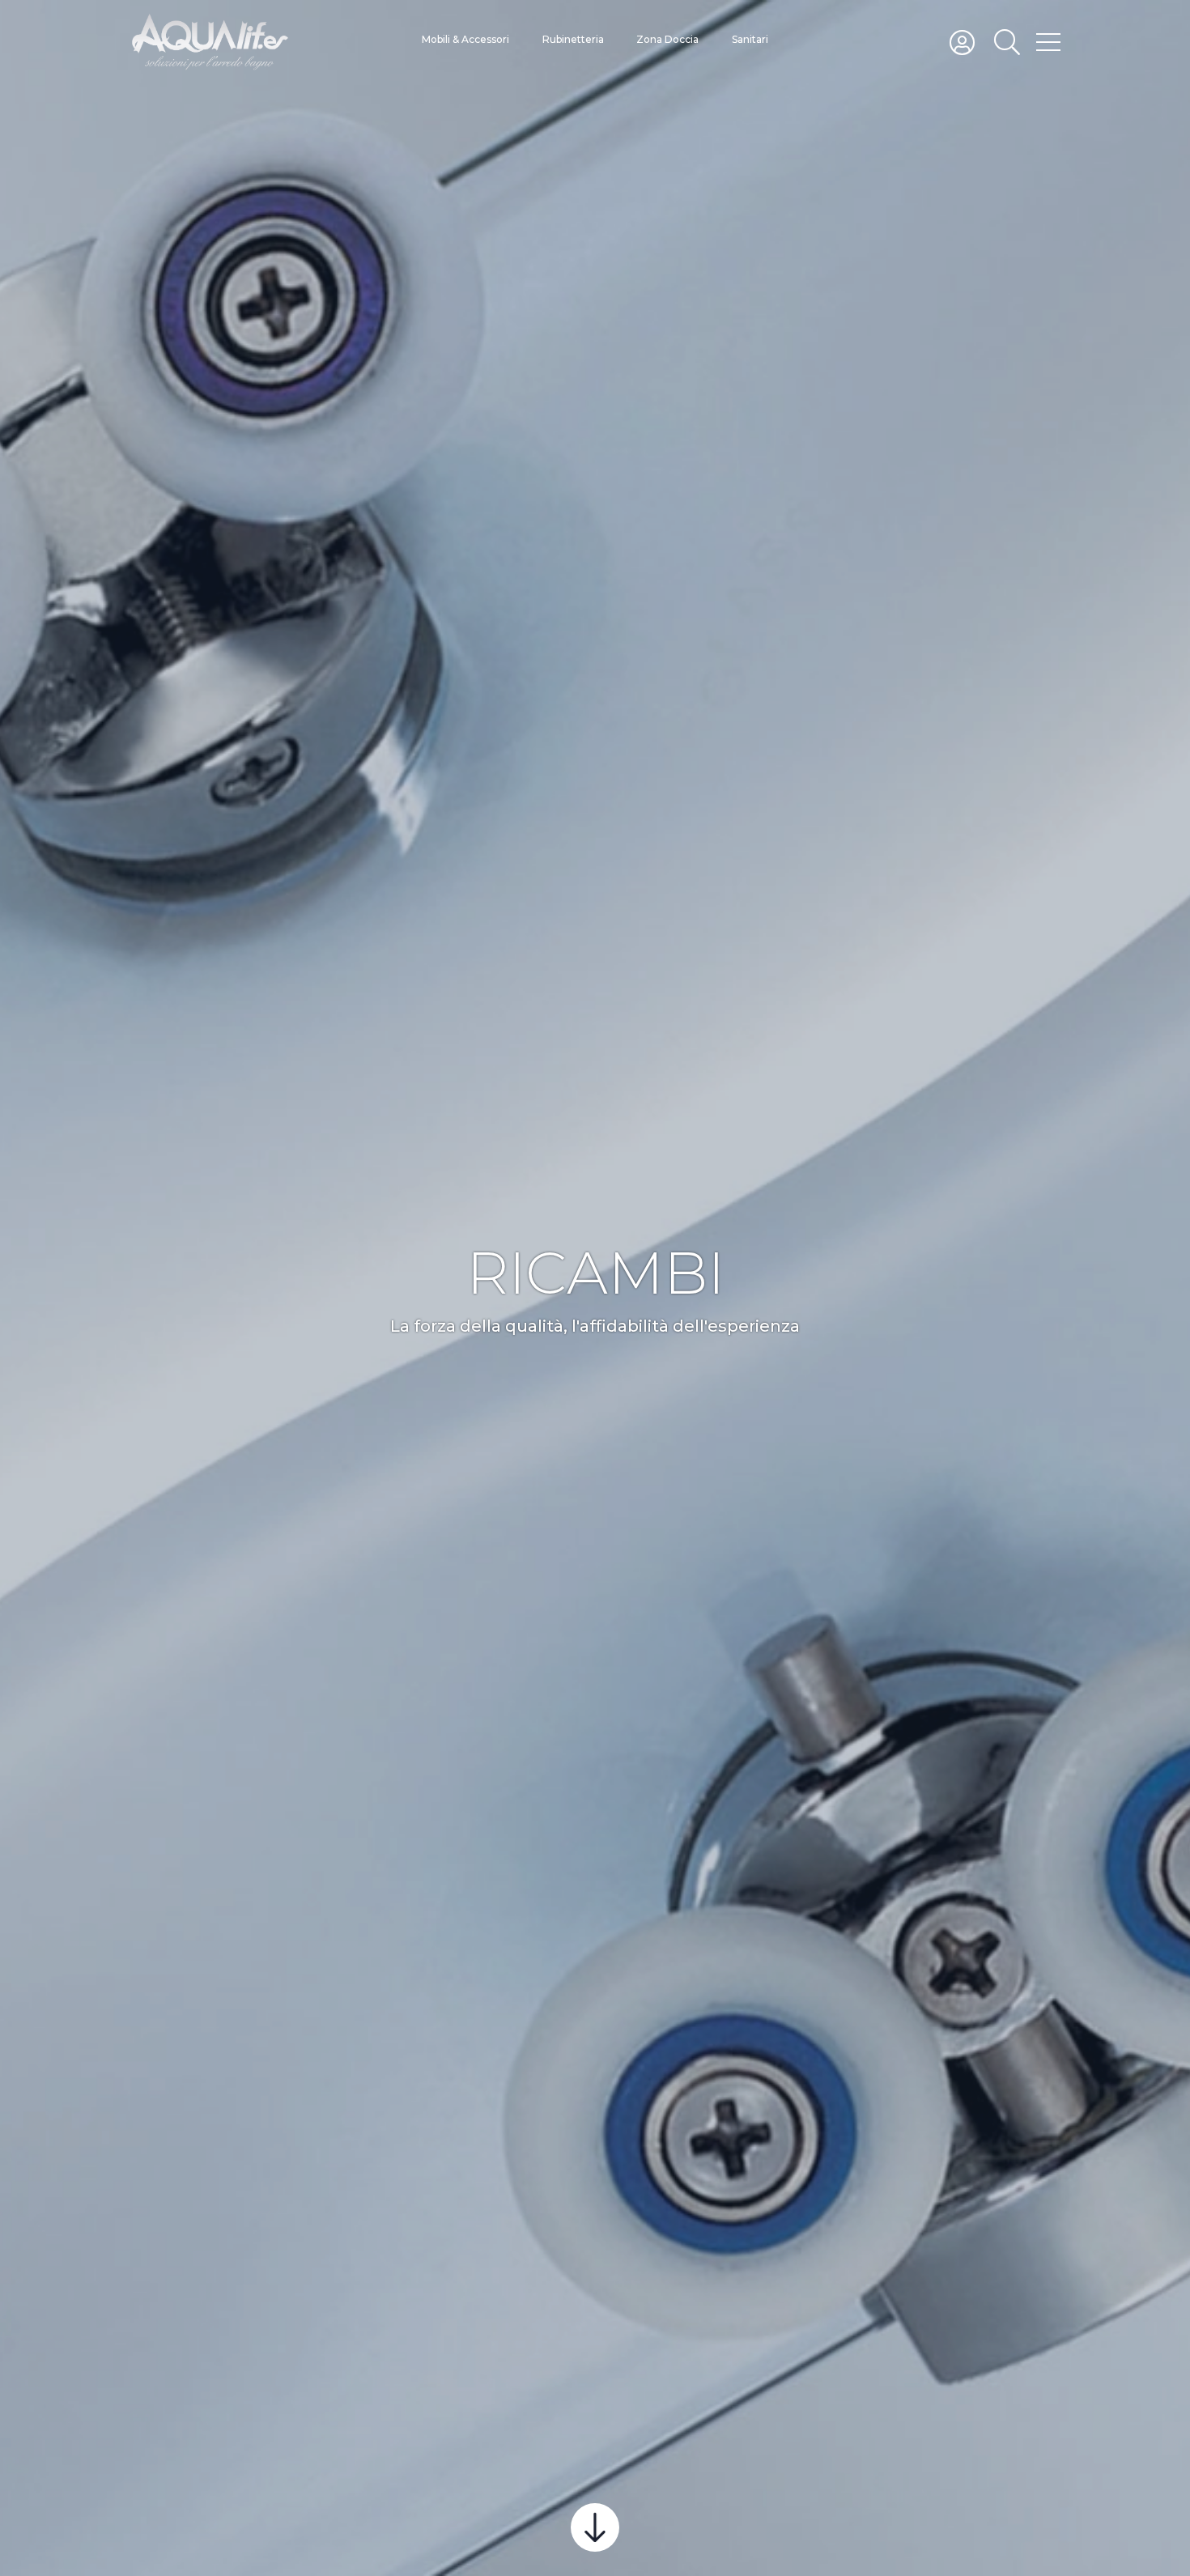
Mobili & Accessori (465, 39)
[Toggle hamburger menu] (1048, 41)
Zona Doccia (667, 39)
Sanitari (750, 39)
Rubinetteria (573, 39)
